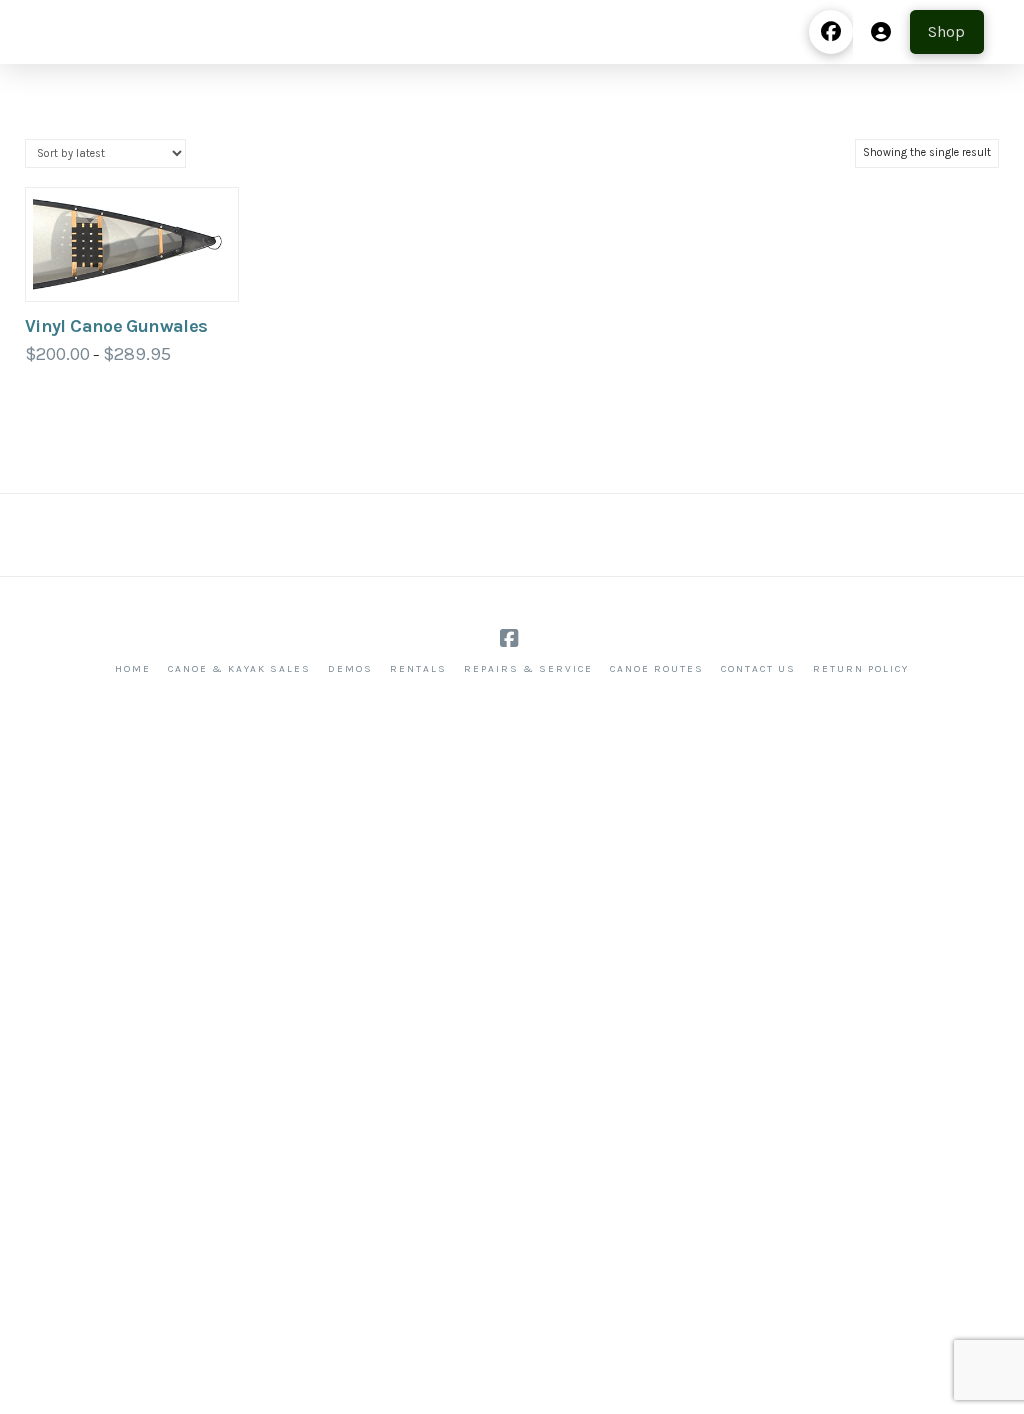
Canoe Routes (657, 669)
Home (133, 669)
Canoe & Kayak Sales (239, 669)
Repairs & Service (528, 669)
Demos (350, 669)
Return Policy (861, 669)
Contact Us (758, 669)
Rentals (418, 669)
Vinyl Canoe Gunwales (116, 326)
